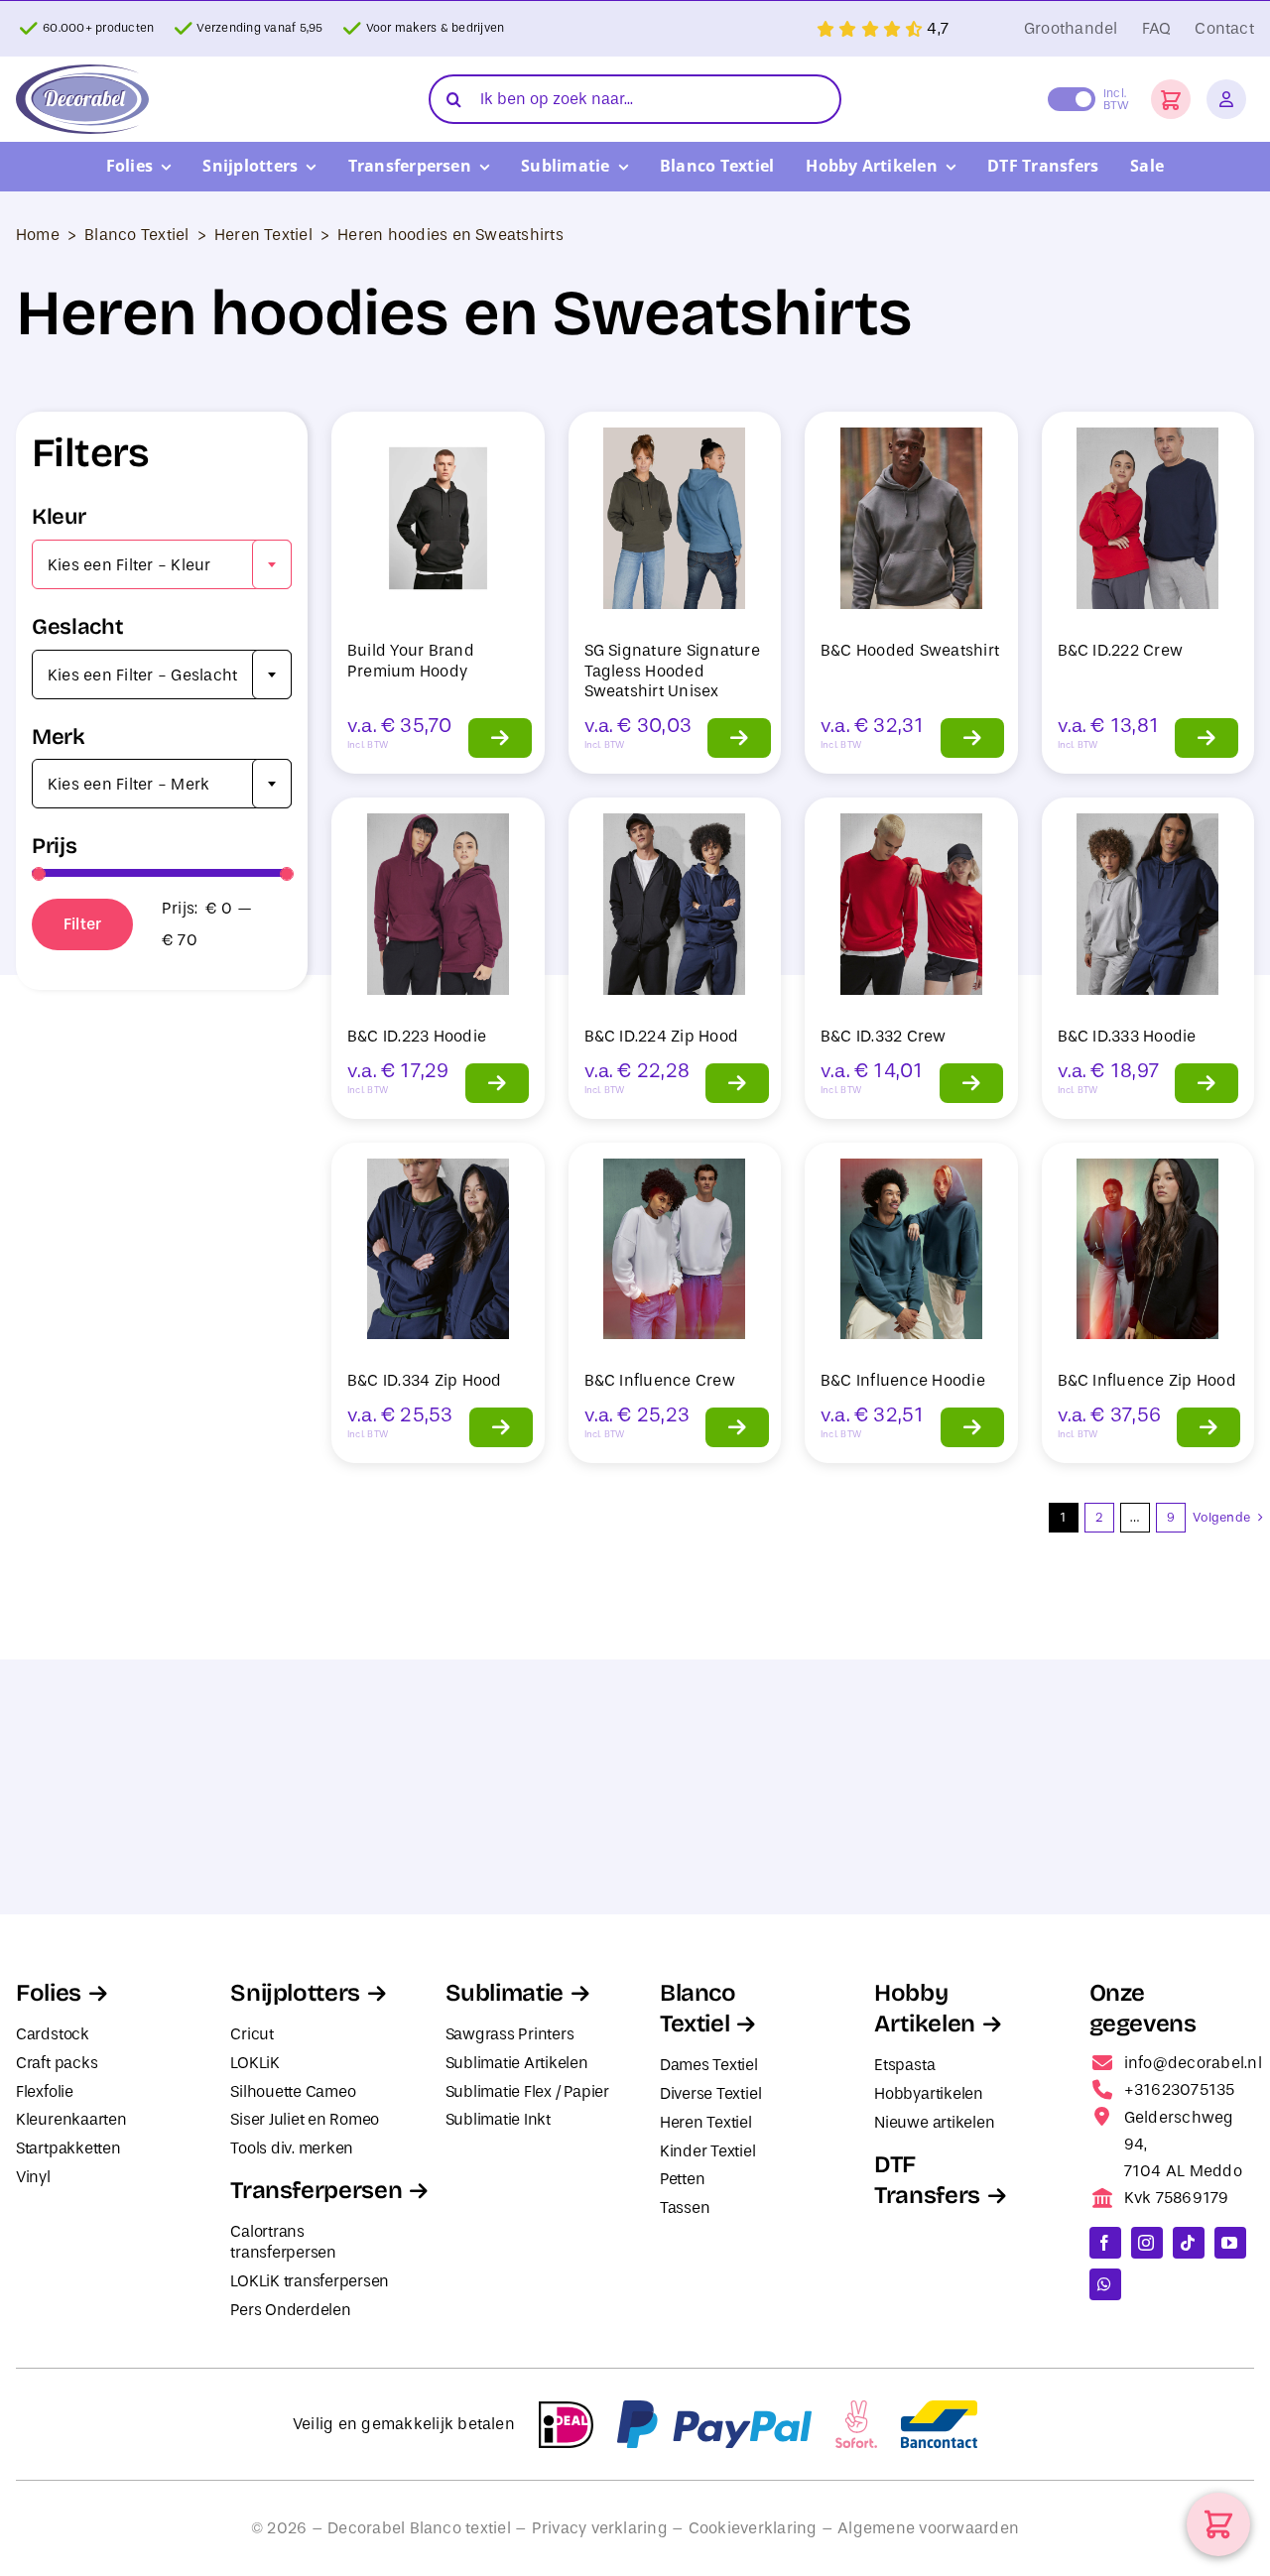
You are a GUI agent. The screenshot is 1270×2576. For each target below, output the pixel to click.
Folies (49, 1993)
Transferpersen (316, 2190)
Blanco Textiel (136, 235)
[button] (1171, 99)
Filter (82, 924)
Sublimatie (505, 1993)
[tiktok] (1189, 2243)
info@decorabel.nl (1193, 2063)
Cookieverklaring (753, 2528)
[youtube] (1230, 2243)
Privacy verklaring (600, 2528)
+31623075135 (1180, 2089)
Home (38, 235)
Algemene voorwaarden (928, 2528)
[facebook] (1105, 2243)
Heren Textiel (263, 235)
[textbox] (162, 565)
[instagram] (1147, 2243)
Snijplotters (295, 1993)
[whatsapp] (1105, 2284)
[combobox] (162, 564)
